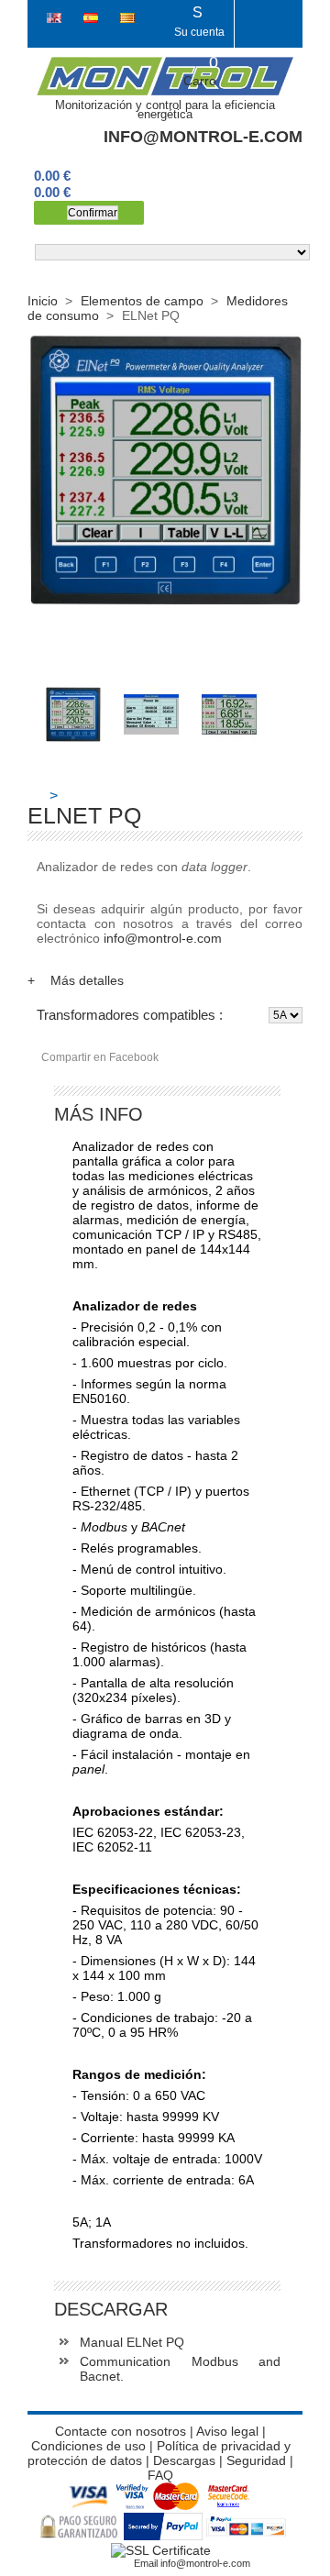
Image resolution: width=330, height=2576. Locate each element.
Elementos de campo (142, 301)
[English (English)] (56, 18)
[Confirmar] (89, 213)
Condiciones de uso (88, 2446)
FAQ (160, 2475)
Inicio (43, 301)
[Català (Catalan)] (127, 18)
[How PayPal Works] (164, 2536)
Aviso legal (227, 2431)
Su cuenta (199, 22)
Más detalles (76, 980)
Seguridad (258, 2460)
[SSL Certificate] (161, 2550)
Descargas (184, 2460)
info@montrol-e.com (203, 137)
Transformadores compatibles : (130, 1015)
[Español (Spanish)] (93, 18)
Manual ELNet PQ (132, 2342)
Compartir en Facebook (100, 1057)
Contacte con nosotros (121, 2431)
